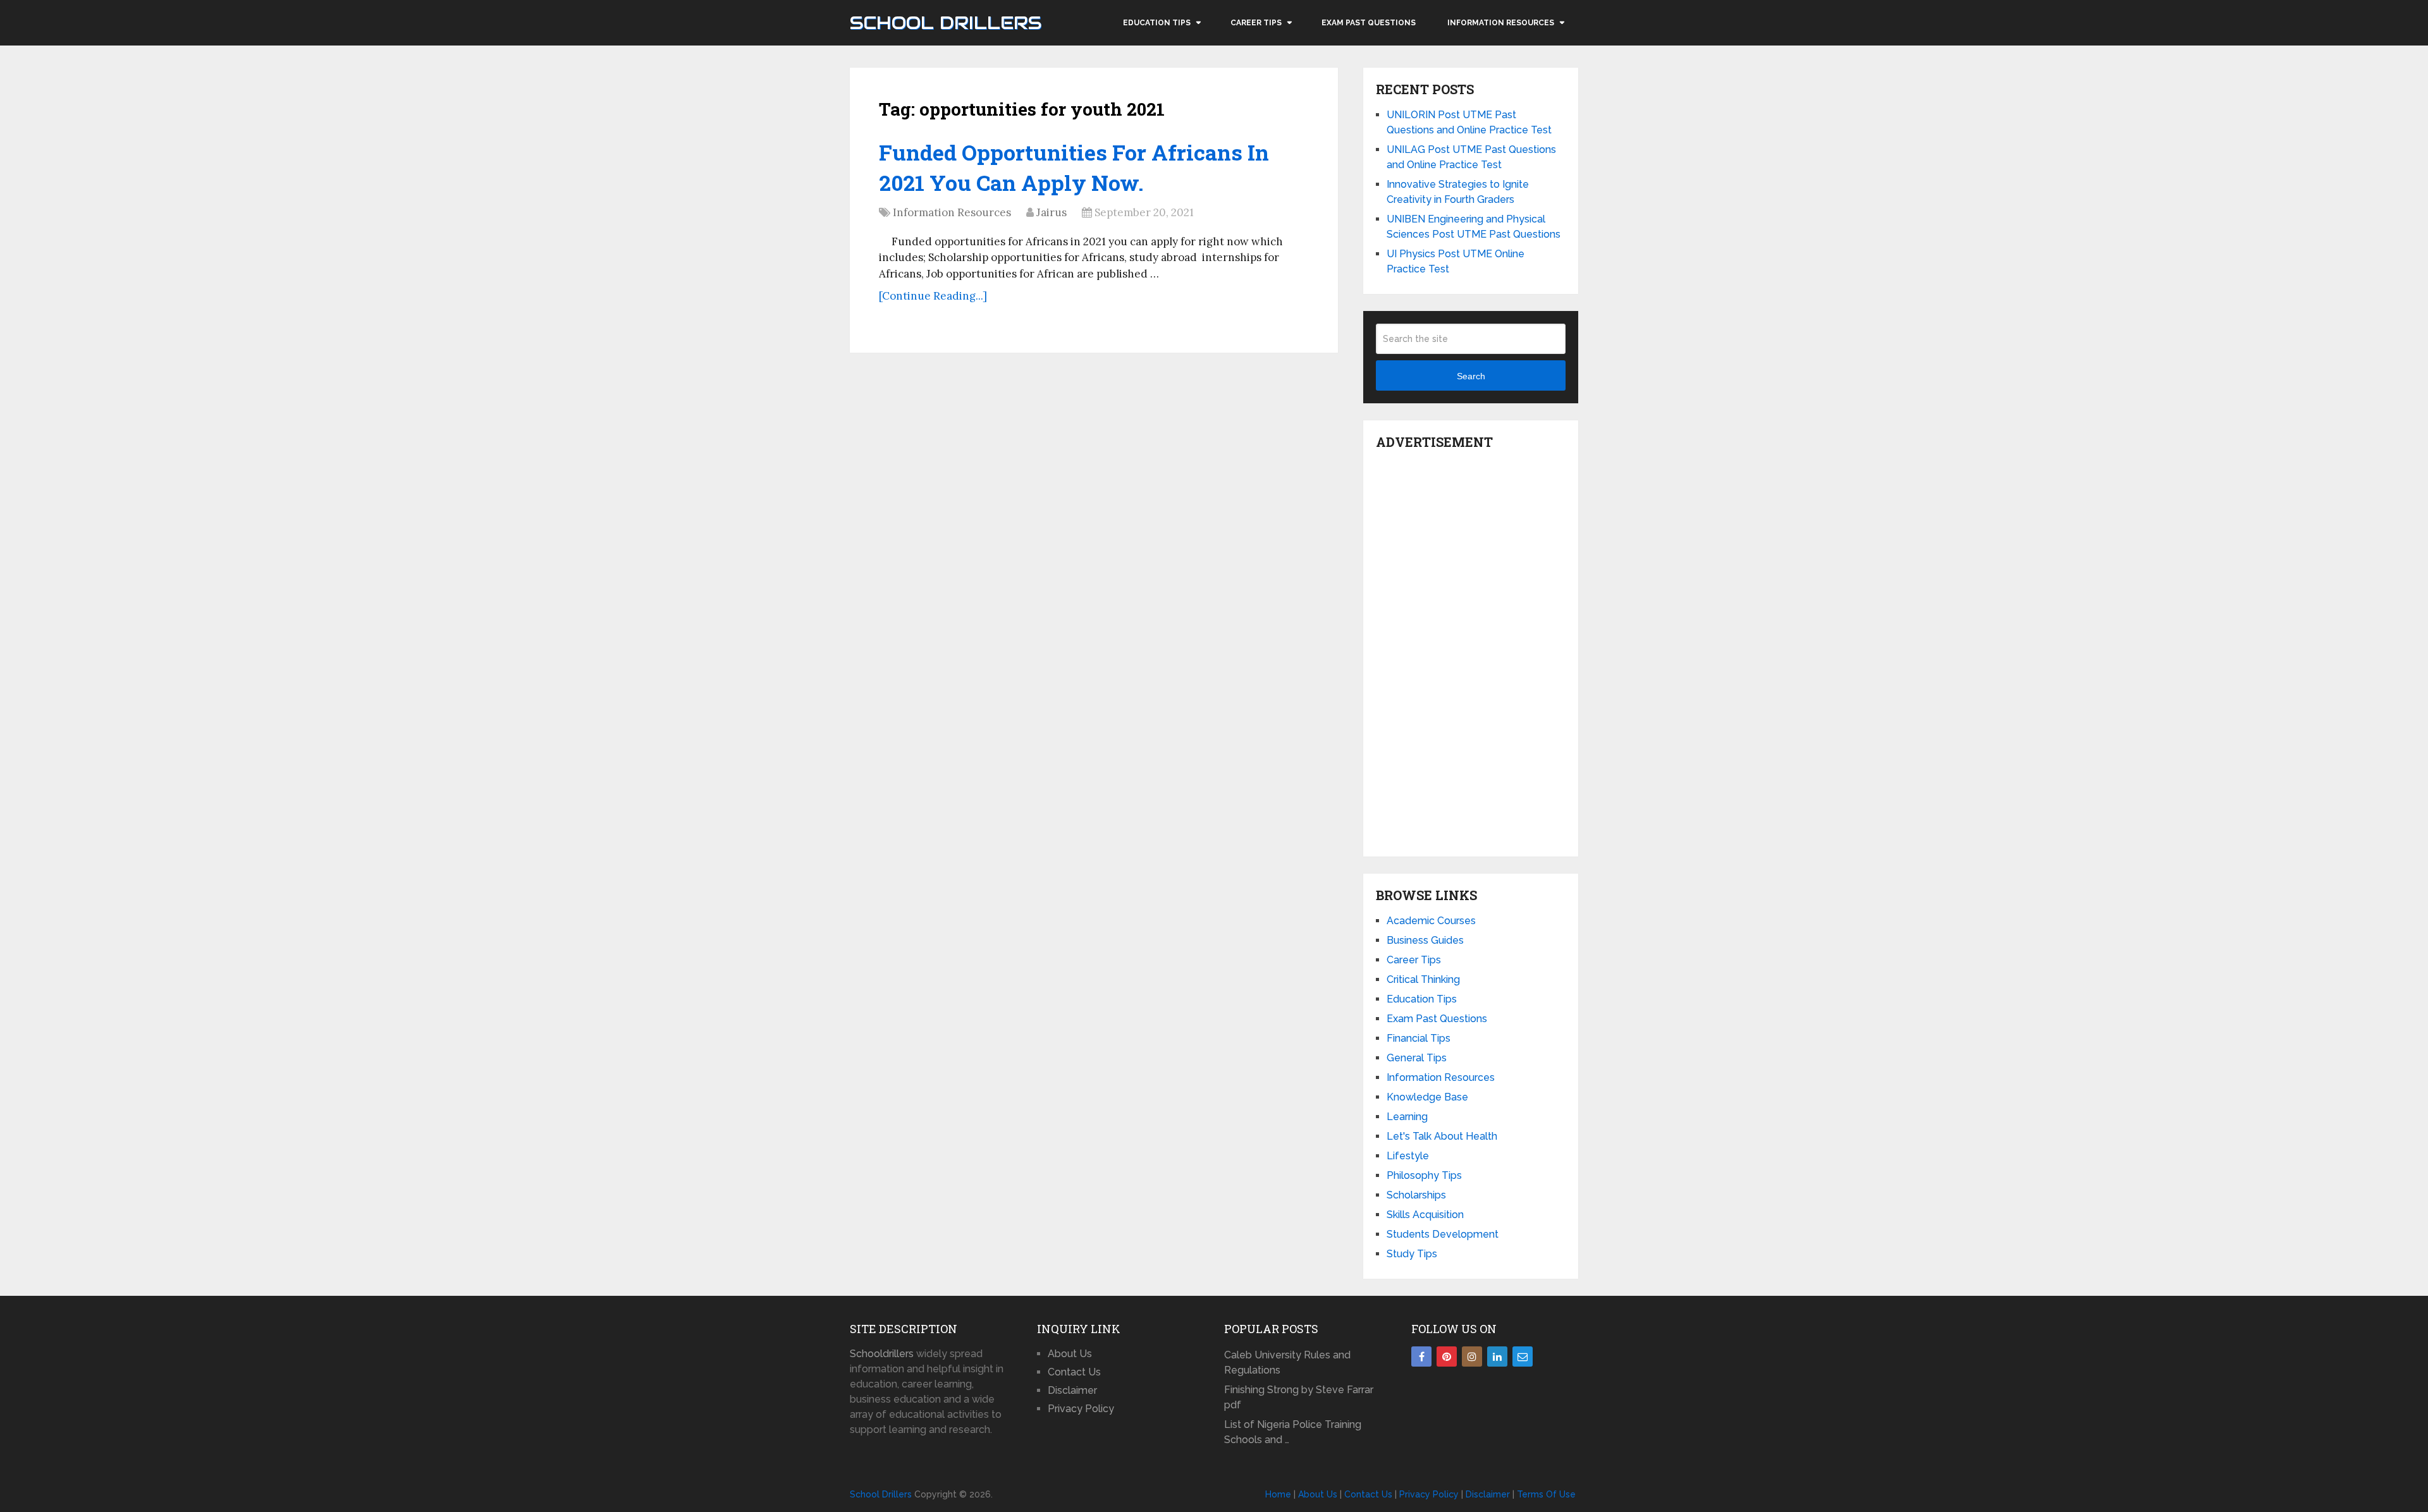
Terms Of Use (1546, 1494)
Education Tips (1157, 23)
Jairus (1052, 212)
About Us (1070, 1354)
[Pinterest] (1447, 1357)
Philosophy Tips (1424, 1175)
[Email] (1523, 1357)
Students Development (1443, 1234)
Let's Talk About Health (1442, 1136)
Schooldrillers (882, 1354)
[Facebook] (1421, 1357)
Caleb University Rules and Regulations (1287, 1363)
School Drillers (946, 23)
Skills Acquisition (1425, 1215)
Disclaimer (1072, 1390)
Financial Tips (1419, 1038)
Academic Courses (1431, 921)
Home (1278, 1494)
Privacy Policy (1081, 1409)
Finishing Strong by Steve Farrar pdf (1299, 1397)
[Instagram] (1472, 1357)
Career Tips (1256, 23)
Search (1471, 376)
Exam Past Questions (1369, 23)
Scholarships (1416, 1195)
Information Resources (1501, 23)
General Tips (1417, 1058)
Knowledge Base (1427, 1097)
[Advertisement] (1471, 650)
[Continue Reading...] (933, 296)
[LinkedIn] (1497, 1357)
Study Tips (1412, 1254)
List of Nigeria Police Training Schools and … (1293, 1432)
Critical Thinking (1423, 979)
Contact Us (1074, 1372)
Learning (1407, 1117)
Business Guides (1425, 940)
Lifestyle (1408, 1156)
